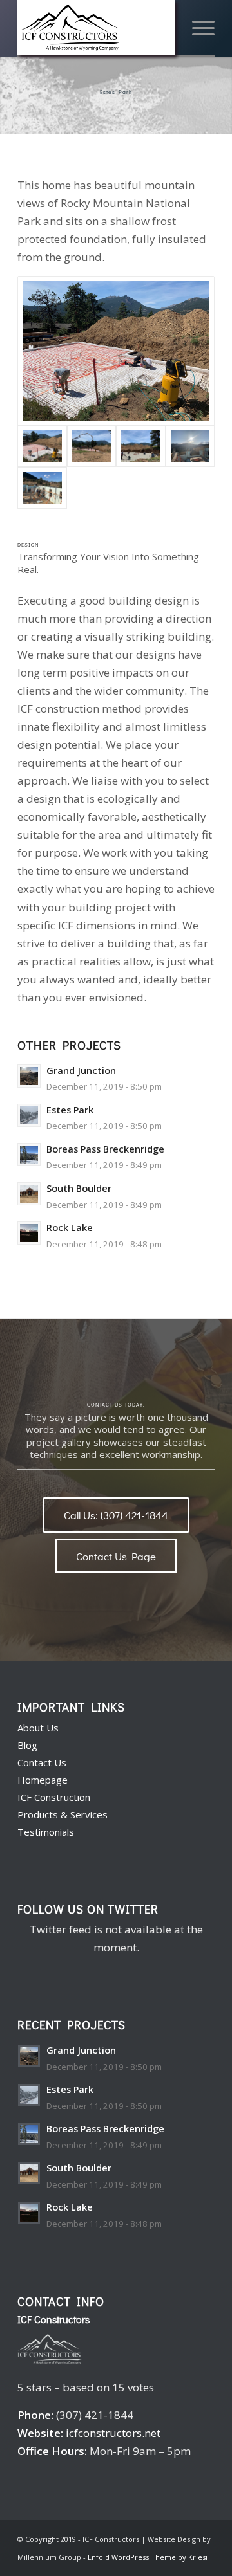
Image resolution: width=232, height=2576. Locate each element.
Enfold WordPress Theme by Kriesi (148, 2557)
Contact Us (42, 1762)
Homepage (43, 1780)
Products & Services (63, 1814)
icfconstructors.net (113, 2433)
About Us (38, 1728)
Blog (27, 1745)
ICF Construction (54, 1797)
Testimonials (46, 1832)
